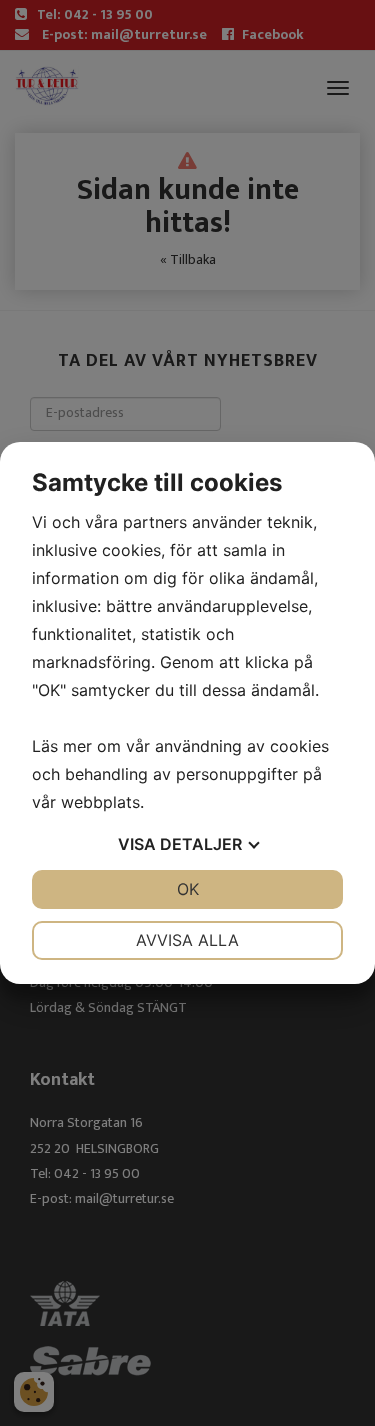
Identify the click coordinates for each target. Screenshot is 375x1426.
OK (188, 889)
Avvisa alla (187, 940)
